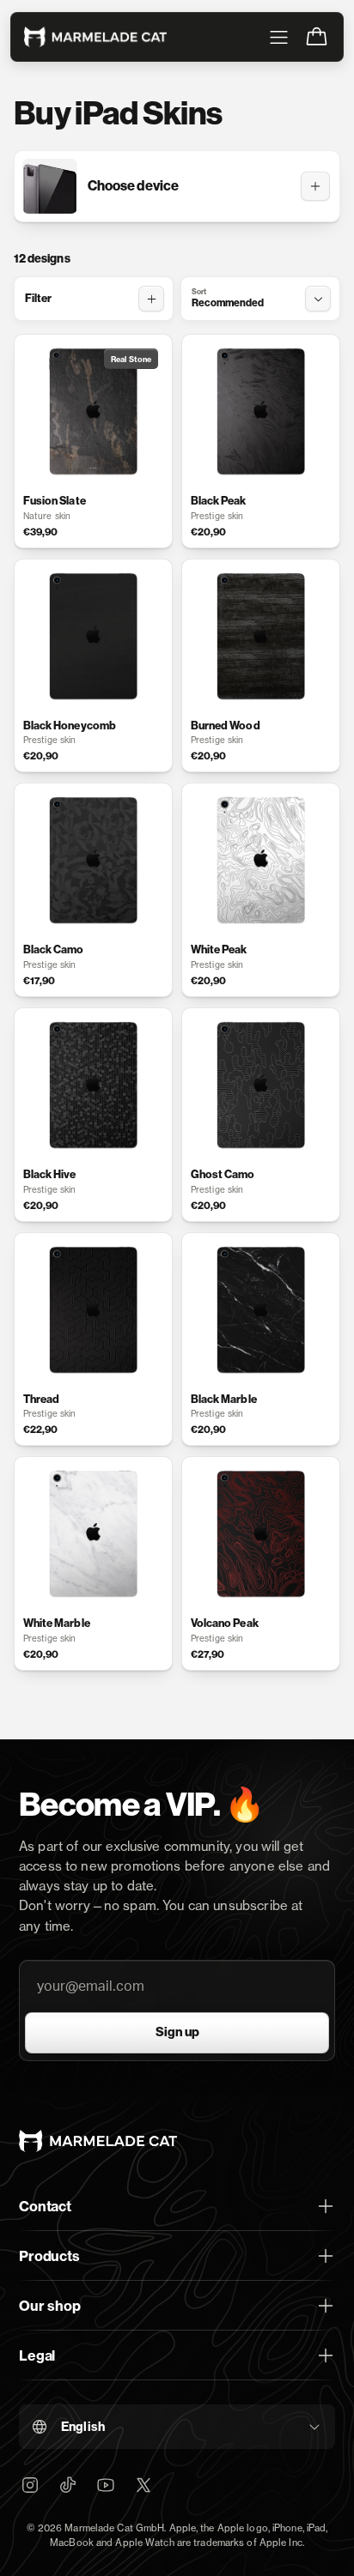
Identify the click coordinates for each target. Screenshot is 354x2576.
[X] (143, 2485)
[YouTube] (106, 2485)
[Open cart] (316, 37)
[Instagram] (30, 2485)
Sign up (177, 2032)
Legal (37, 2355)
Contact (45, 2206)
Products (49, 2256)
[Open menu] (278, 37)
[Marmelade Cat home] (95, 37)
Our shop (50, 2306)
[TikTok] (68, 2485)
